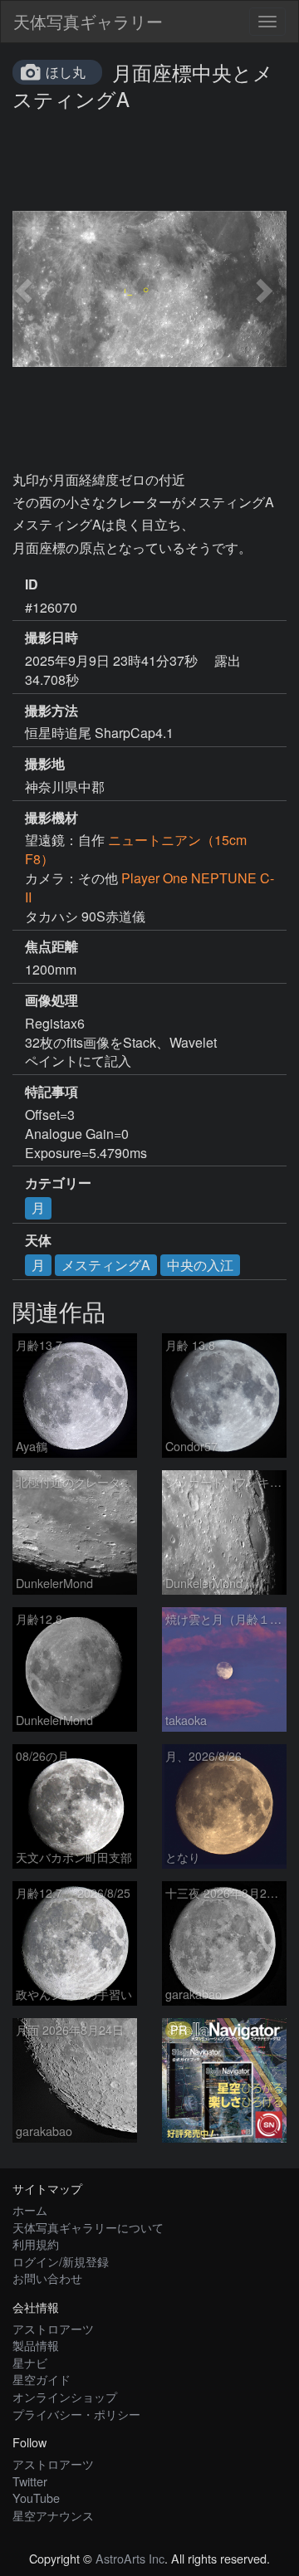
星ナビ (30, 2362)
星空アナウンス (53, 2515)
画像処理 (51, 1000)
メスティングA (106, 1265)
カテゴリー (58, 1183)
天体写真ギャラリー (88, 21)
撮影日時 (51, 638)
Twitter (30, 2481)
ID (32, 584)
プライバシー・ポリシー (76, 2414)
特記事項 (51, 1092)
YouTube (36, 2498)
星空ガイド (42, 2379)
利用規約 (36, 2244)
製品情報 (36, 2345)
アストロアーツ (53, 2328)
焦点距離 (51, 946)
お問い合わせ (47, 2278)
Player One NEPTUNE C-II (149, 887)
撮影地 (45, 764)
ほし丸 (66, 72)
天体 (38, 1240)
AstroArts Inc (130, 2558)
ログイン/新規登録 (61, 2261)
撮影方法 (51, 711)
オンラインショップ (65, 2396)
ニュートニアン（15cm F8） (136, 849)
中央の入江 (200, 1265)
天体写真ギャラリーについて (88, 2227)
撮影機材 (51, 818)
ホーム (30, 2209)
